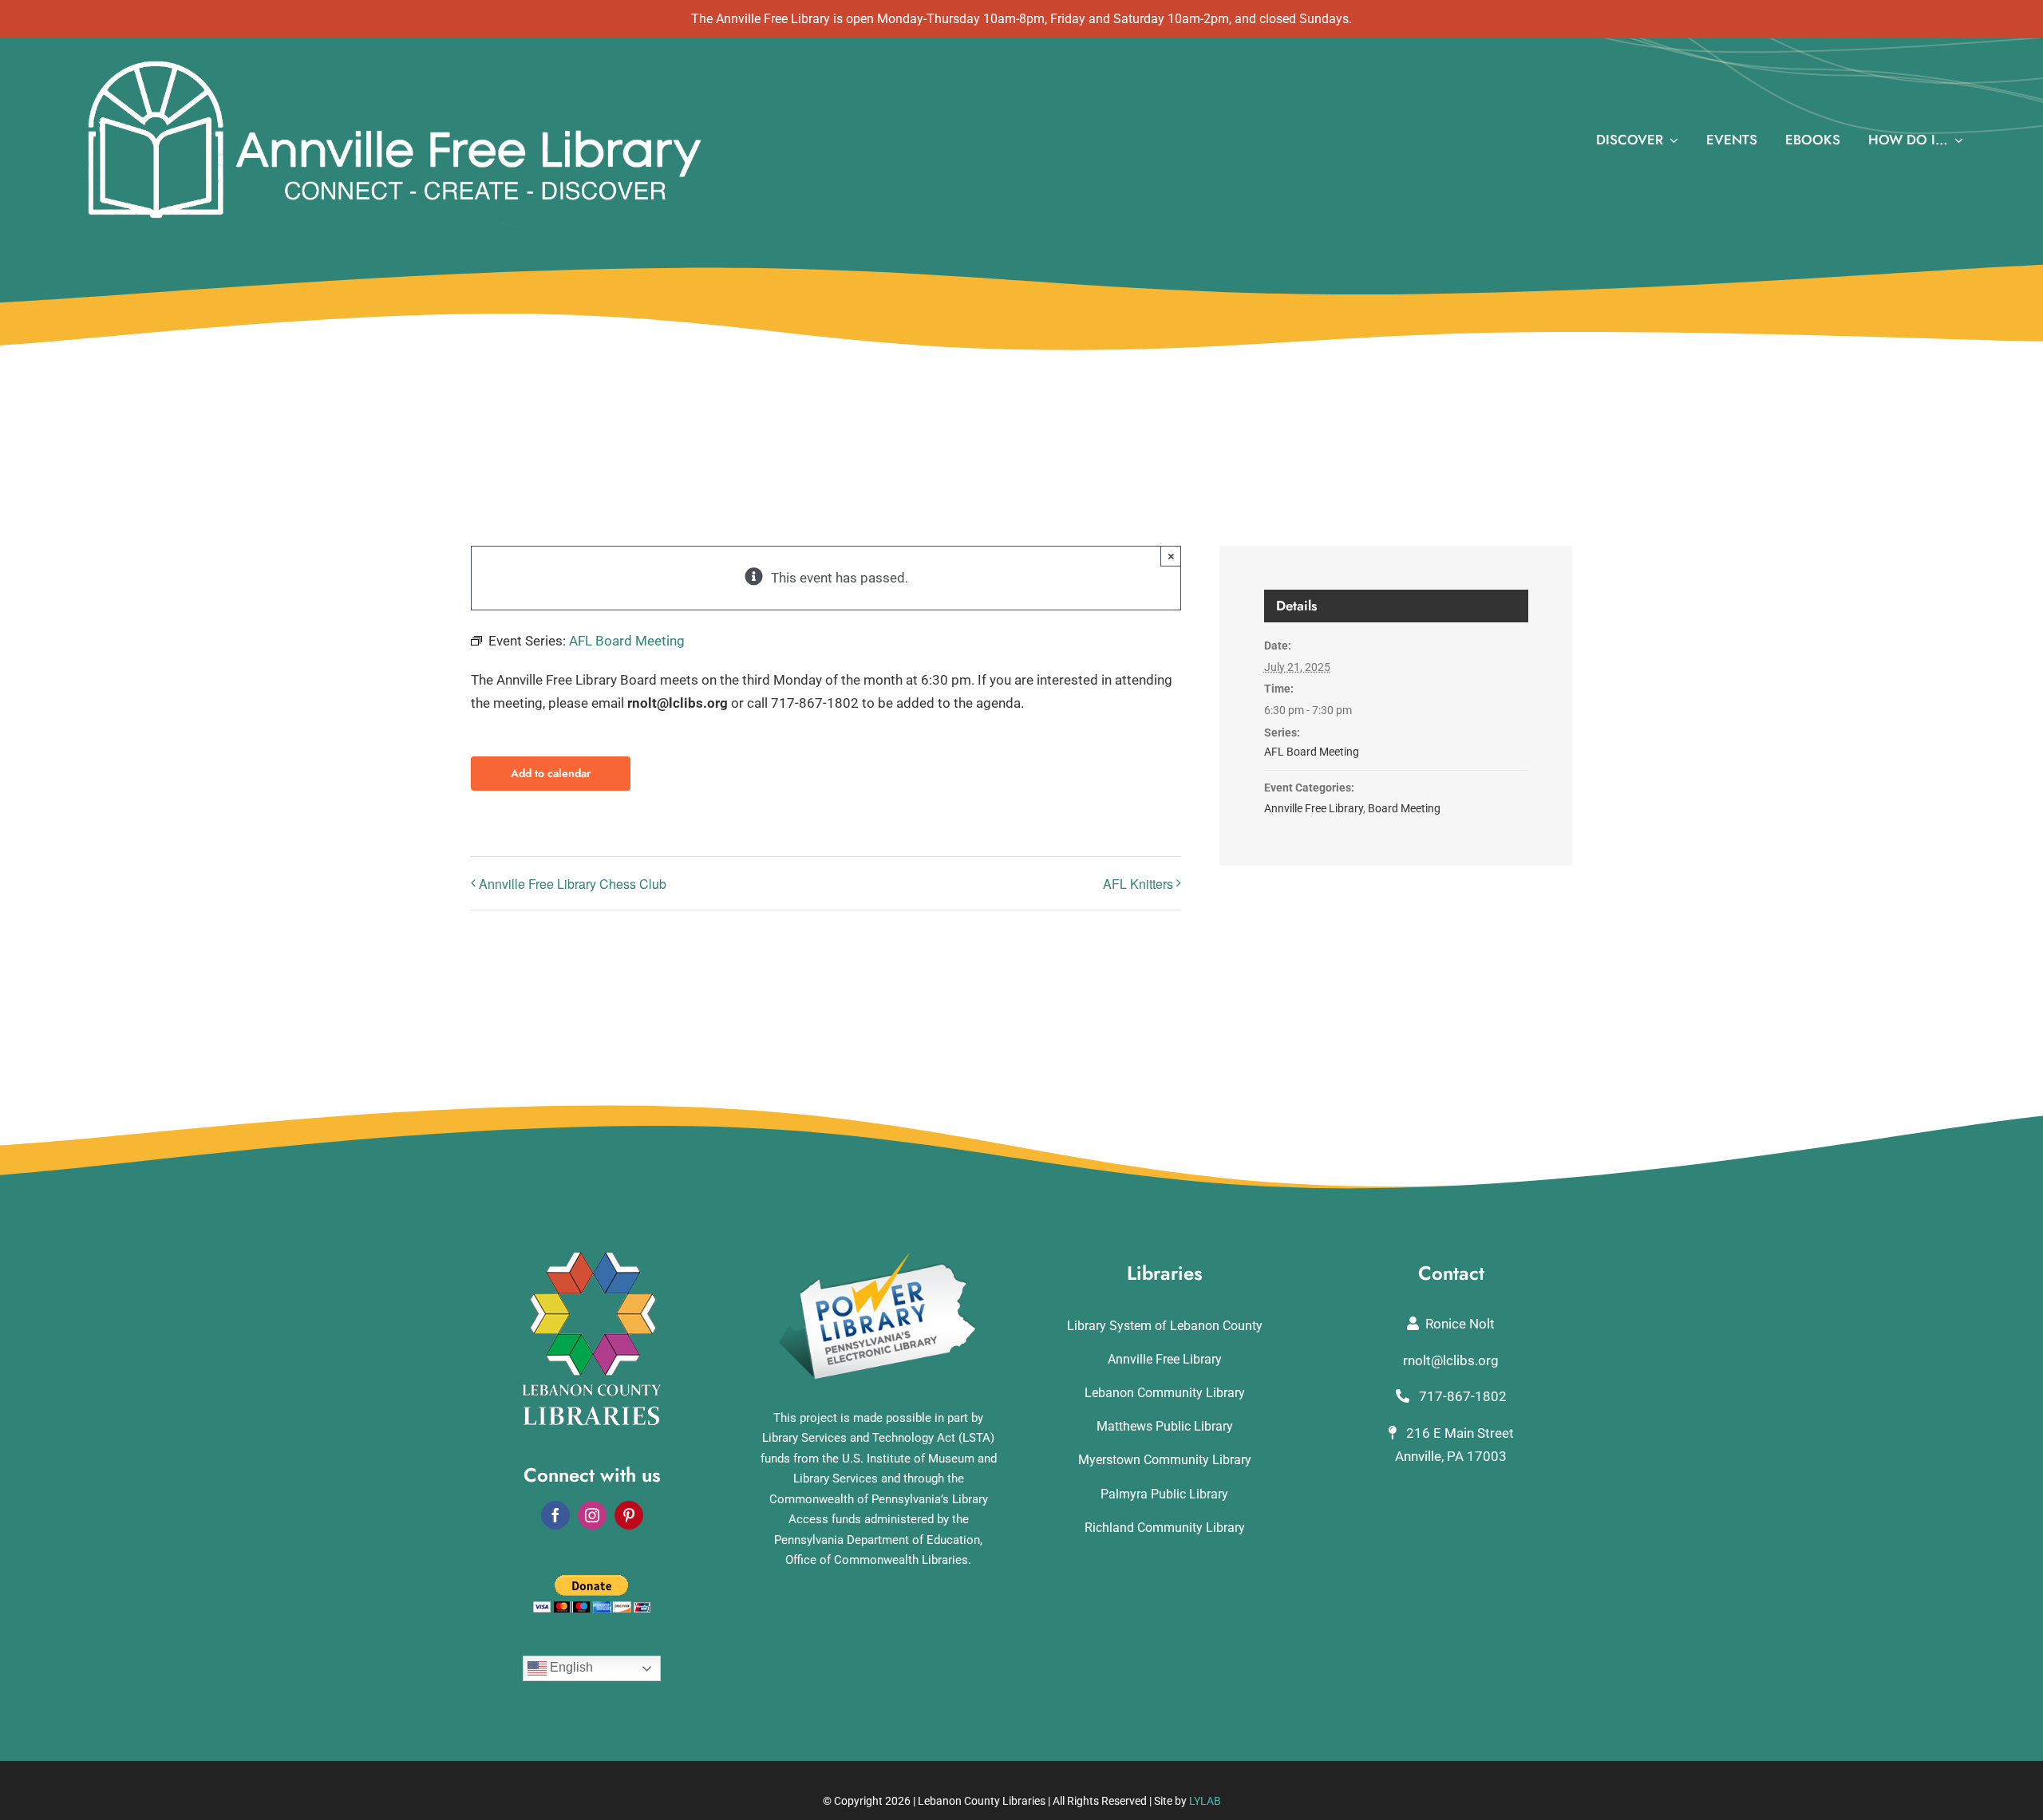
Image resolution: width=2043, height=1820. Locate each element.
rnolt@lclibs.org (1451, 1360)
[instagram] (592, 1515)
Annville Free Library (1314, 808)
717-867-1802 (1461, 1396)
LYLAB (1205, 1801)
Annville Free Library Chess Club (573, 884)
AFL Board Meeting (1312, 752)
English (570, 1668)
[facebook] (555, 1515)
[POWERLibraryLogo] (879, 1258)
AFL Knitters (1138, 884)
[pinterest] (629, 1515)
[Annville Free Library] (394, 61)
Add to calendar (551, 774)
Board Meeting (1404, 808)
